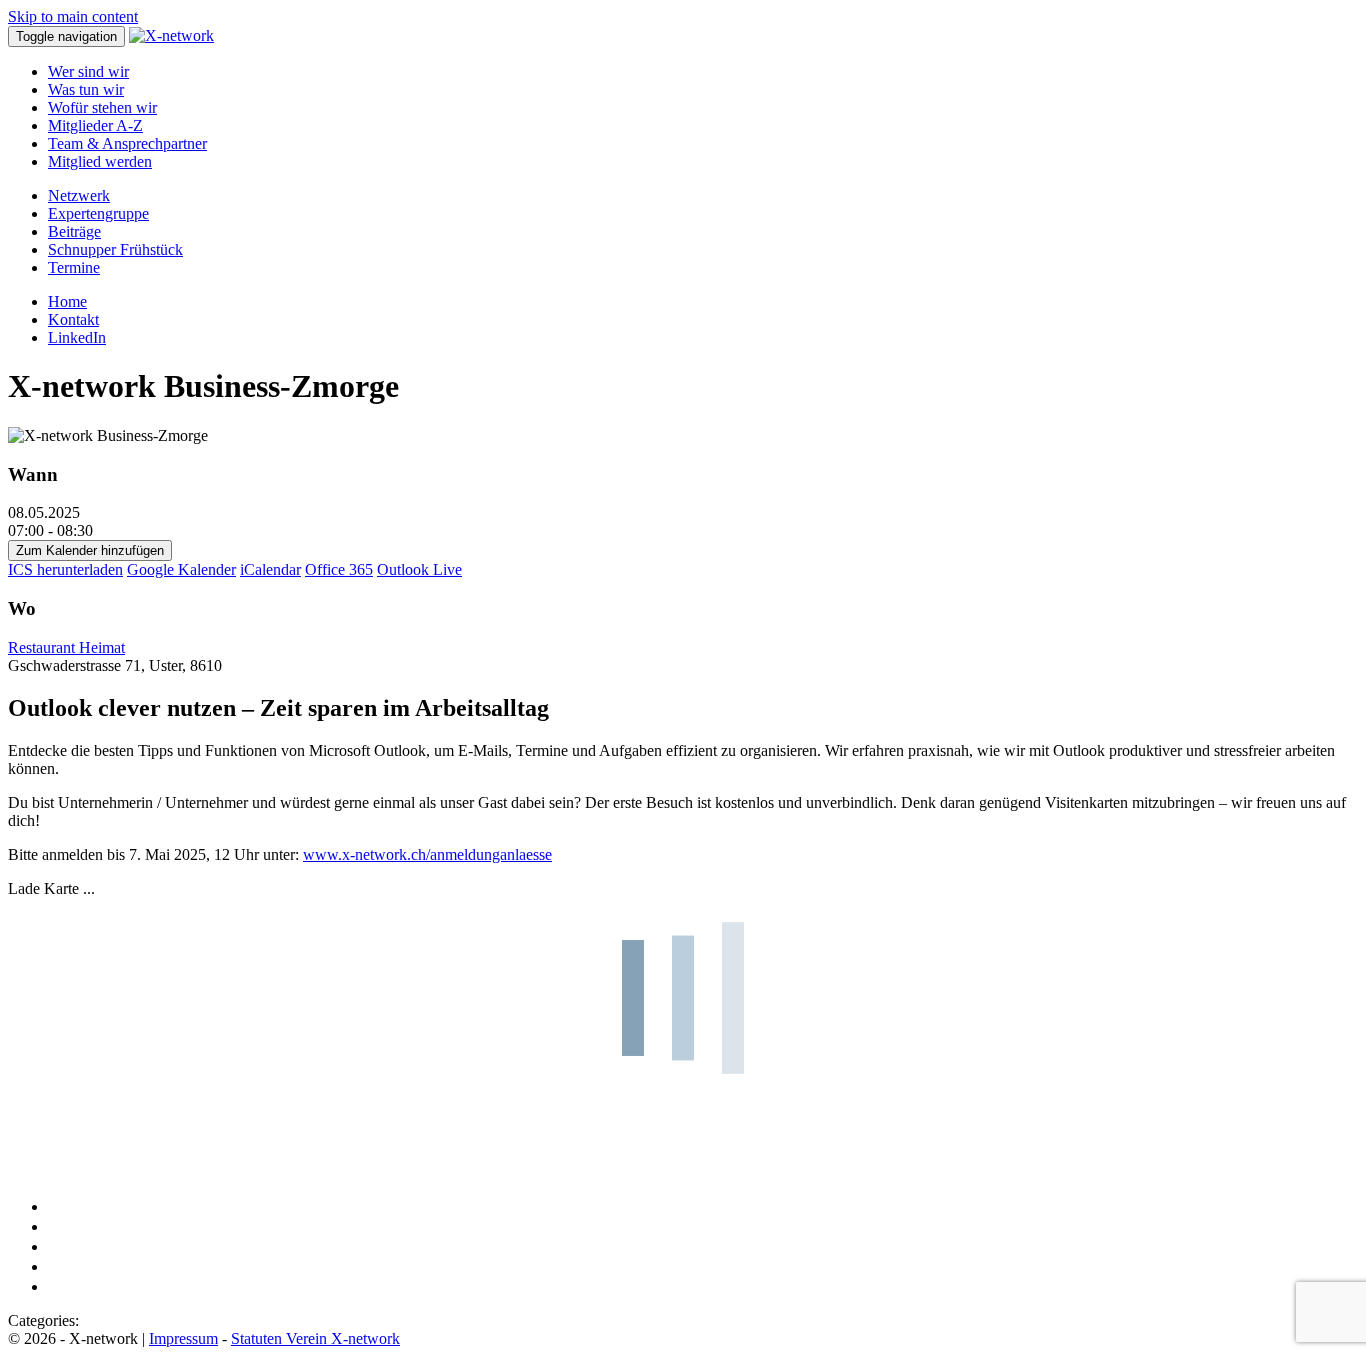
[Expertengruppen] (56, 1226)
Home (67, 301)
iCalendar (270, 569)
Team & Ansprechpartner (127, 143)
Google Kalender (181, 569)
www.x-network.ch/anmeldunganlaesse (427, 854)
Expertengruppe (98, 213)
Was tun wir (86, 89)
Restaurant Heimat (66, 647)
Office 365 (339, 569)
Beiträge (74, 231)
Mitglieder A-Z (95, 125)
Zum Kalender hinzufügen (90, 550)
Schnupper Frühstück (115, 249)
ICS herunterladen (65, 569)
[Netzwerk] (56, 1206)
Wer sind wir (88, 71)
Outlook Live (419, 569)
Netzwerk (79, 195)
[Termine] (56, 1286)
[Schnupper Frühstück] (56, 1266)
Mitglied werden (100, 161)
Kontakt (73, 319)
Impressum (183, 1338)
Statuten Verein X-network (315, 1338)
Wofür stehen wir (102, 107)
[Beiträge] (56, 1246)
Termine (74, 267)
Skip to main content (73, 16)
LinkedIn (77, 337)
